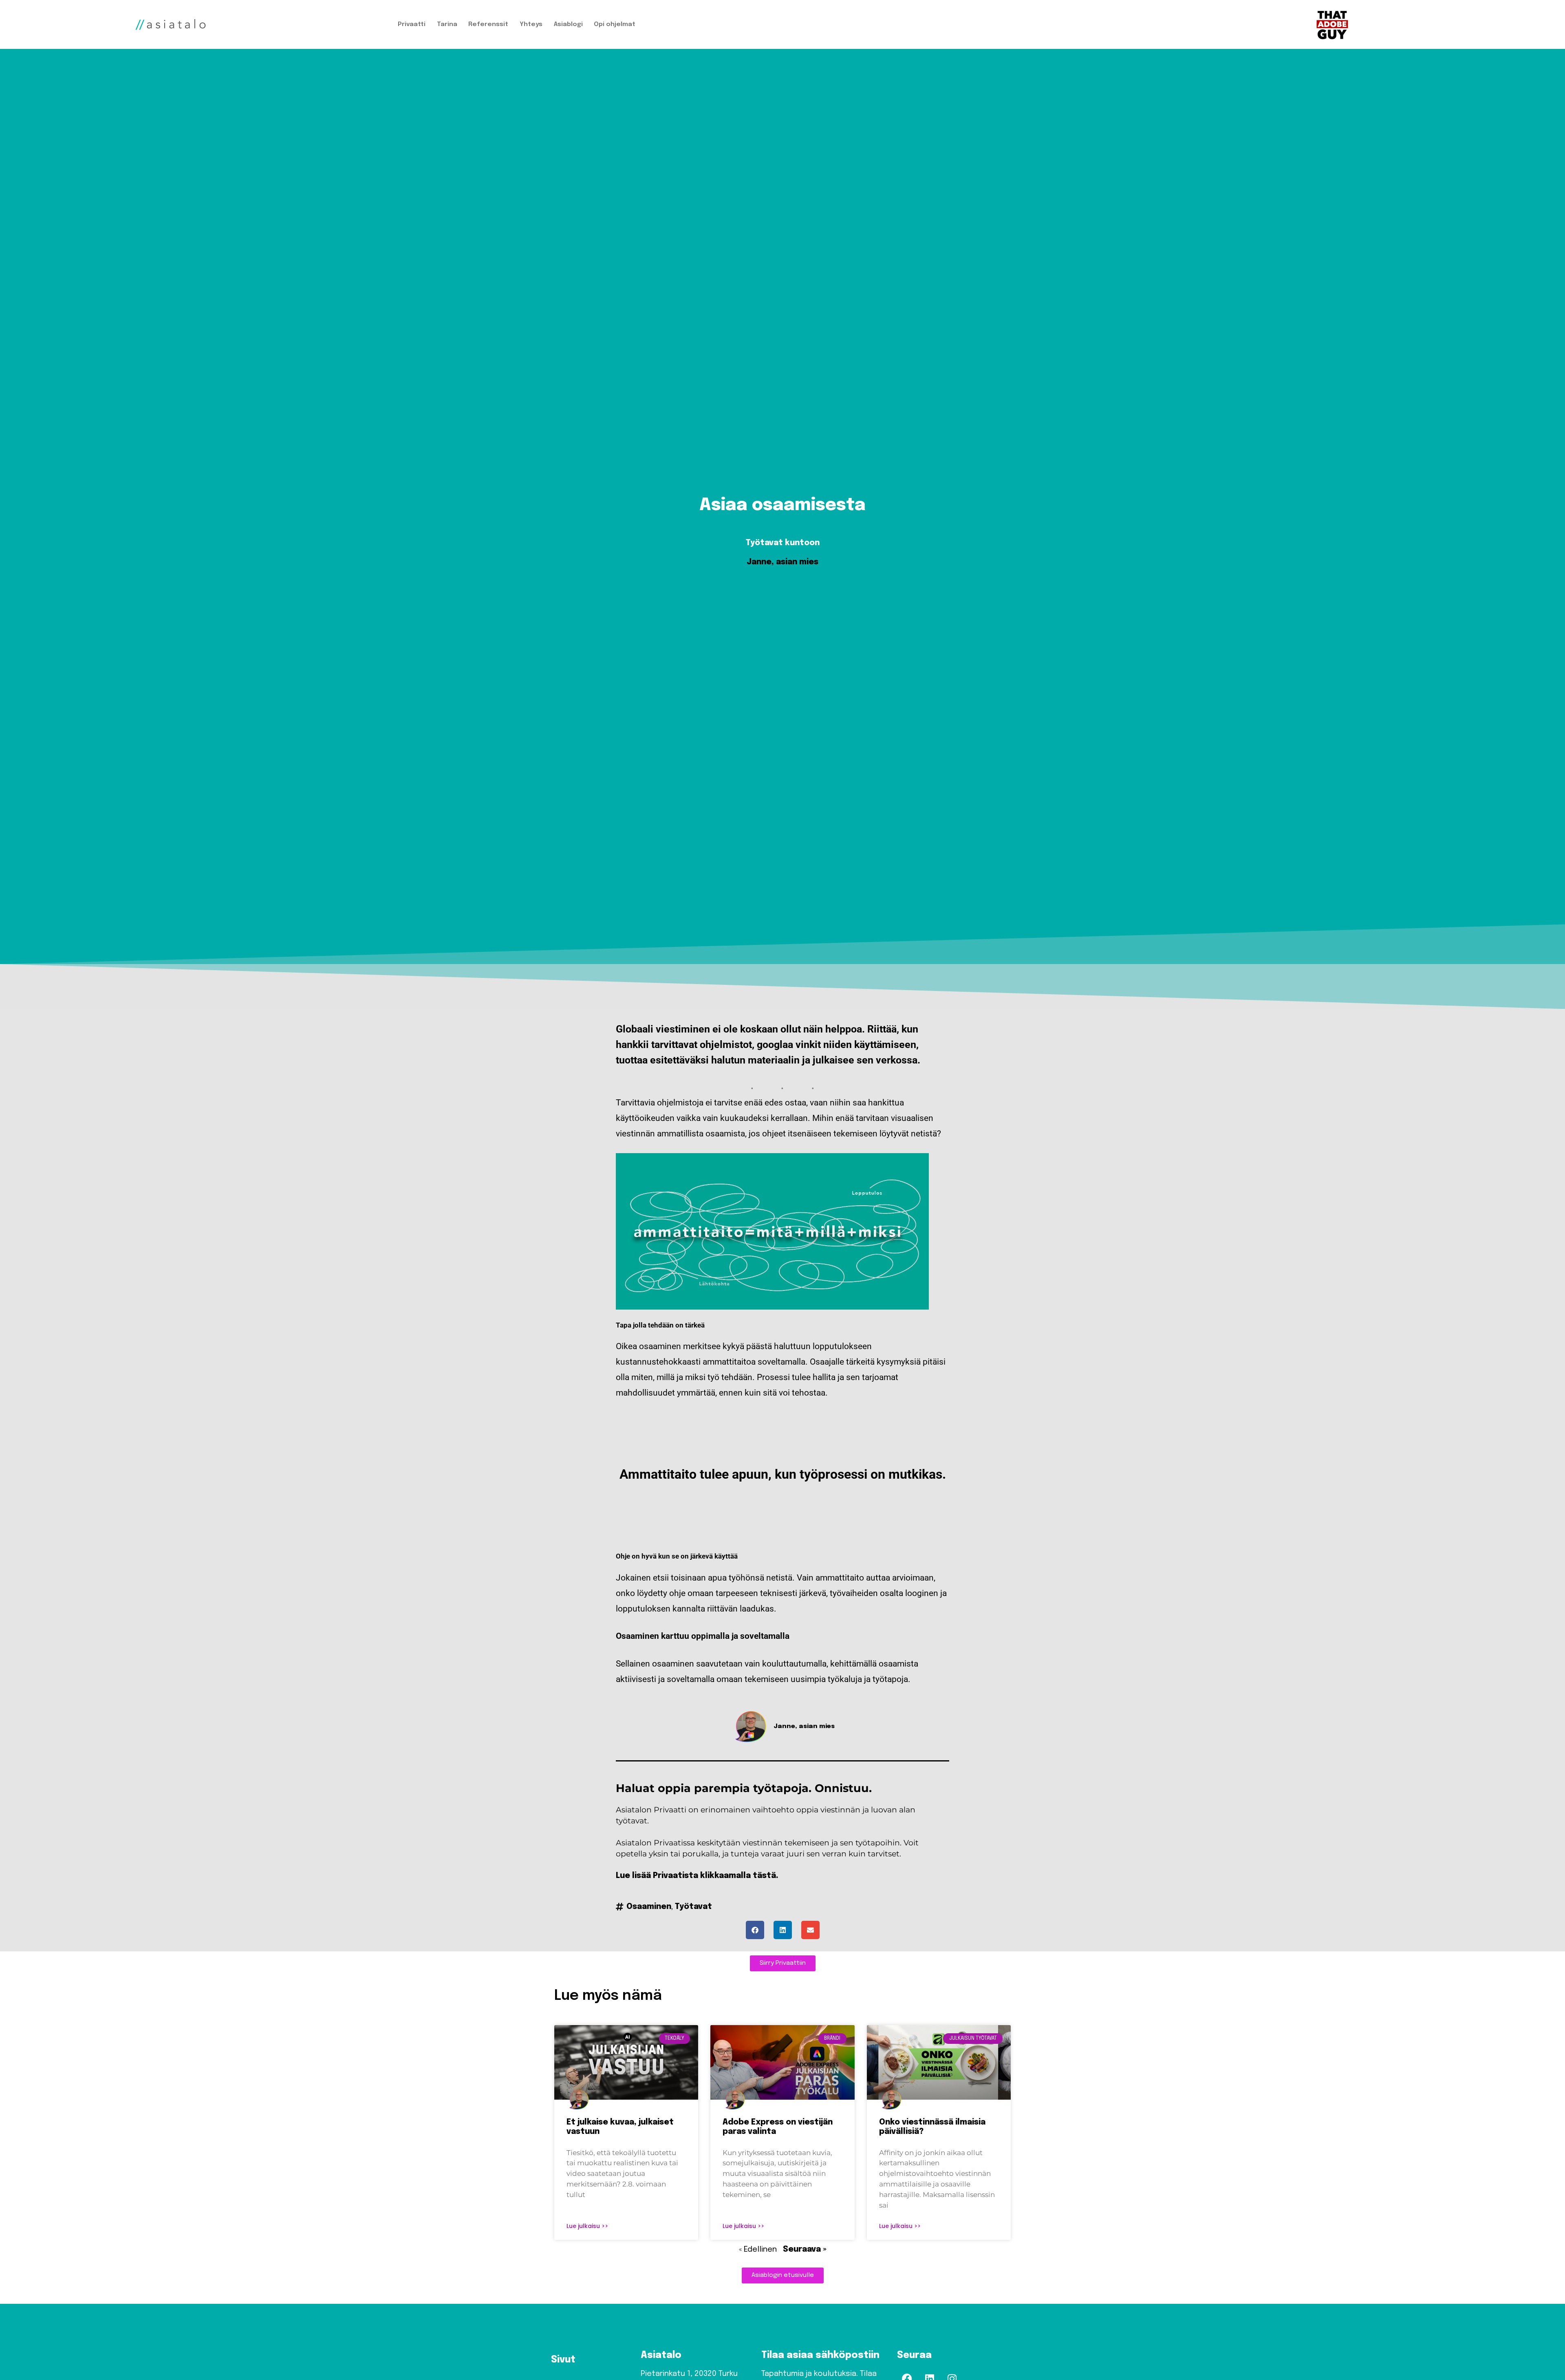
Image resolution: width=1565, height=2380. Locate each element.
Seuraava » (805, 2250)
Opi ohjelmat (615, 24)
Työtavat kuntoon (783, 543)
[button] (755, 1930)
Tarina (447, 24)
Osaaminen (649, 1907)
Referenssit (488, 24)
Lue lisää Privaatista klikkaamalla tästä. (697, 1876)
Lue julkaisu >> (587, 2226)
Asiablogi (568, 24)
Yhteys (531, 24)
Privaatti (412, 24)
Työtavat (693, 1907)
